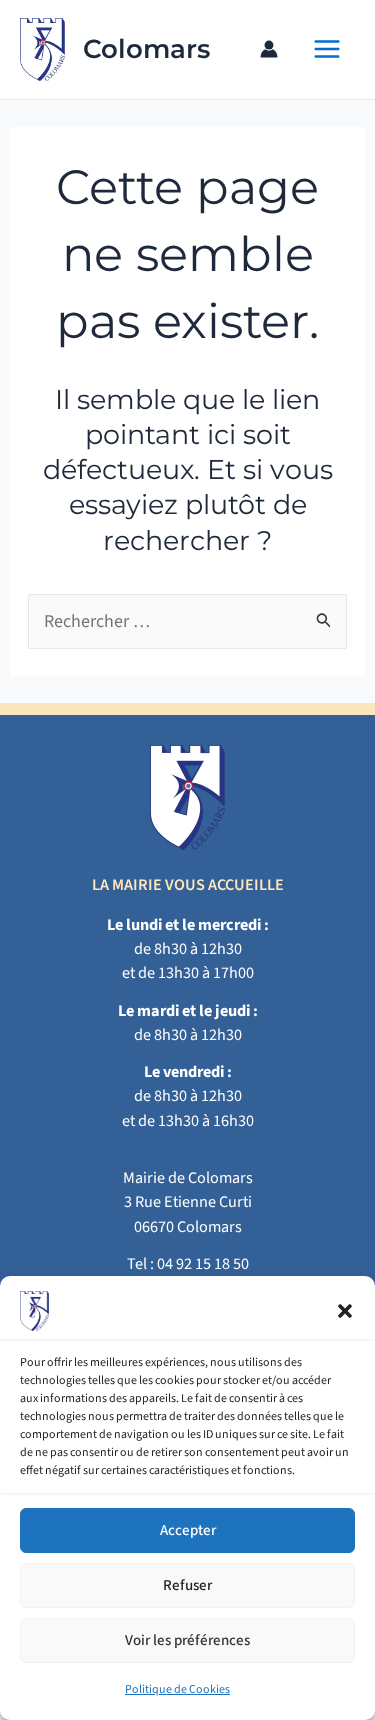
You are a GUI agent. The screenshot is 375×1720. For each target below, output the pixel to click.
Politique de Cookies (177, 1689)
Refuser (187, 1585)
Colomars (146, 49)
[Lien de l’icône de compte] (269, 49)
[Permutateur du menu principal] (326, 49)
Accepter (188, 1530)
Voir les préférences (187, 1640)
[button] (345, 1311)
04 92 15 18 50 (203, 1263)
